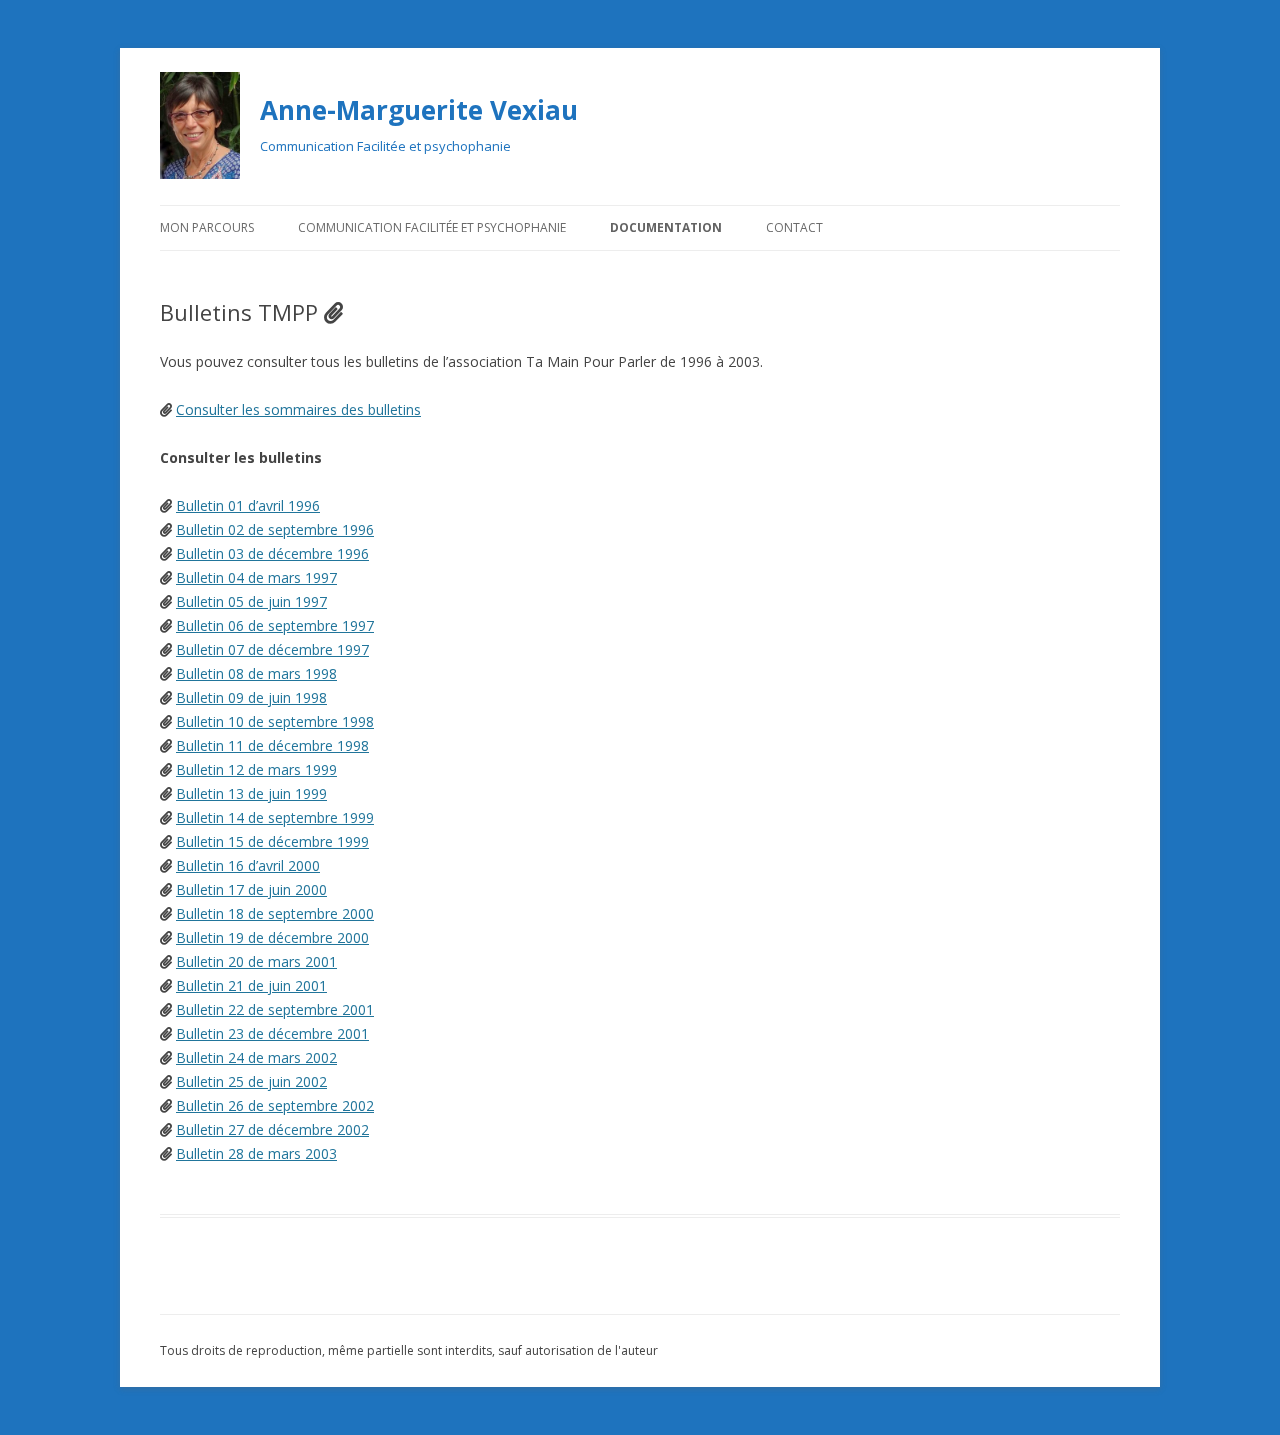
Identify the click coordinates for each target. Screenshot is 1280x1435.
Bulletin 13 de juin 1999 (251, 793)
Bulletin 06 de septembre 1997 (275, 625)
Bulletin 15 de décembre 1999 (272, 841)
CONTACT (794, 227)
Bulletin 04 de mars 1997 (256, 577)
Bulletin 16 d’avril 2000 (248, 865)
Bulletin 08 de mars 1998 (256, 673)
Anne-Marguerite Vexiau (419, 110)
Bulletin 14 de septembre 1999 (275, 817)
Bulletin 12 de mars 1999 (256, 769)
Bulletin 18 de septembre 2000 (275, 913)
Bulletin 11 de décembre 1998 (272, 745)
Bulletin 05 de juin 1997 (251, 601)
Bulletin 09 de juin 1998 (251, 697)
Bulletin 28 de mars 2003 (256, 1153)
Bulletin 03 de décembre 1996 (272, 553)
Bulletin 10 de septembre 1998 (275, 721)
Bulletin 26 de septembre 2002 (275, 1105)
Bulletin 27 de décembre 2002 (272, 1129)
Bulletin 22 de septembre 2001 (275, 1009)
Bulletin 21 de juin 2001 (251, 985)
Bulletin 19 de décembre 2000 (272, 937)
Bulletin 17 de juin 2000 (251, 889)
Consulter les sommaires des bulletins (298, 409)
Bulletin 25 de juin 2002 (251, 1081)
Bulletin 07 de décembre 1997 (272, 649)
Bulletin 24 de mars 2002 (256, 1057)
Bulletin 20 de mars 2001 (256, 961)
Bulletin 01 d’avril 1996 (248, 505)
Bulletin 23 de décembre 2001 (272, 1033)
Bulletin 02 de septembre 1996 (275, 529)
